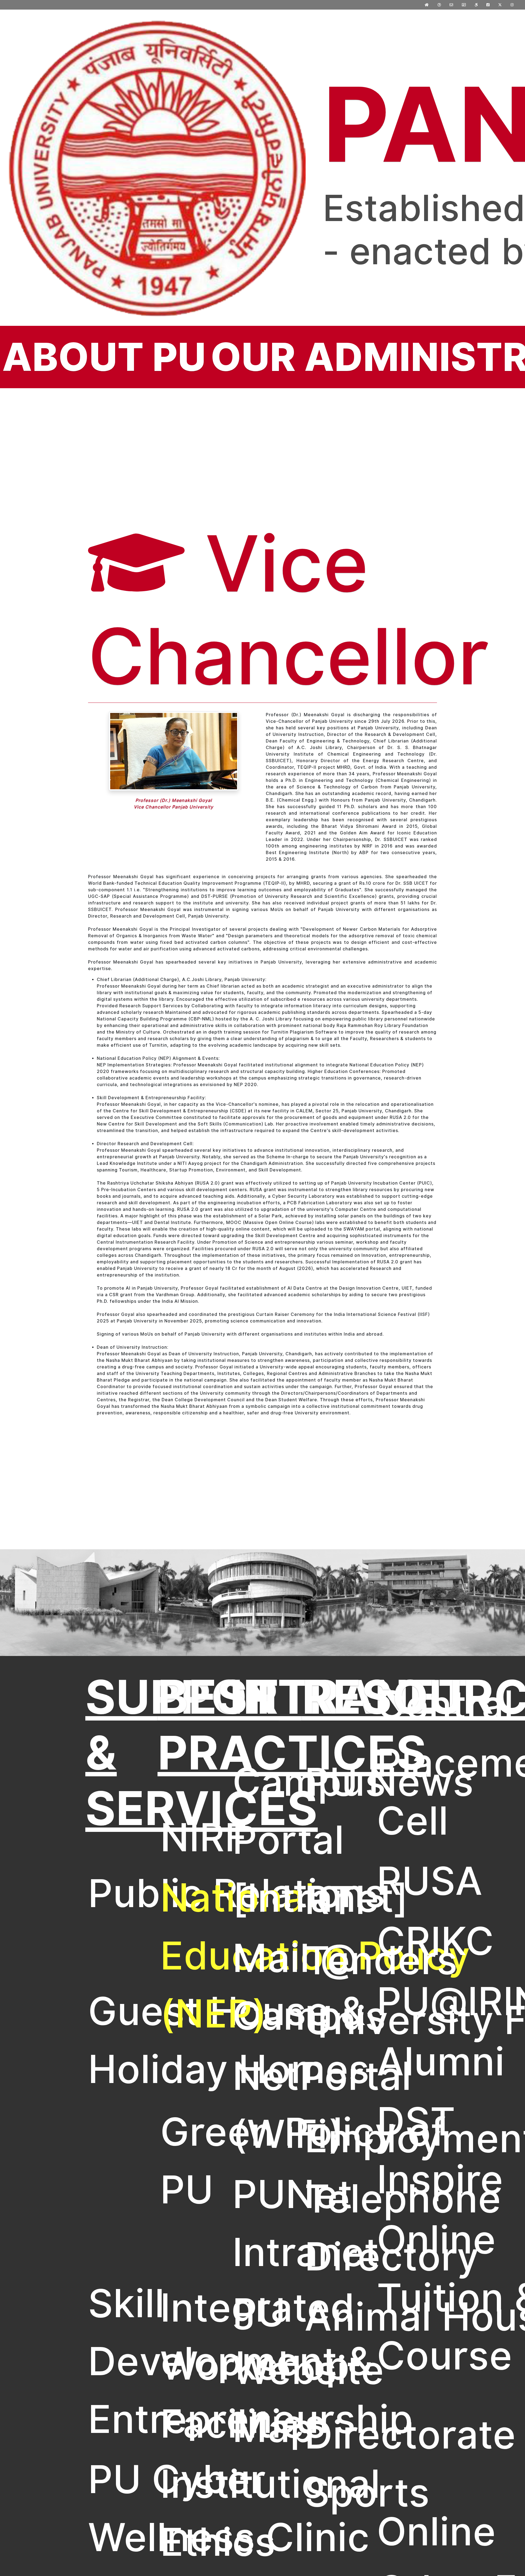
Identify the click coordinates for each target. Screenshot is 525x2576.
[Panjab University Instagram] (512, 5)
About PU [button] (104, 357)
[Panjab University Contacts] (464, 5)
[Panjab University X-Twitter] (500, 5)
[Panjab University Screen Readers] (476, 5)
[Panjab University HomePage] (427, 5)
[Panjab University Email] (451, 5)
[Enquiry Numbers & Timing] (439, 5)
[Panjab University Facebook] (488, 5)
